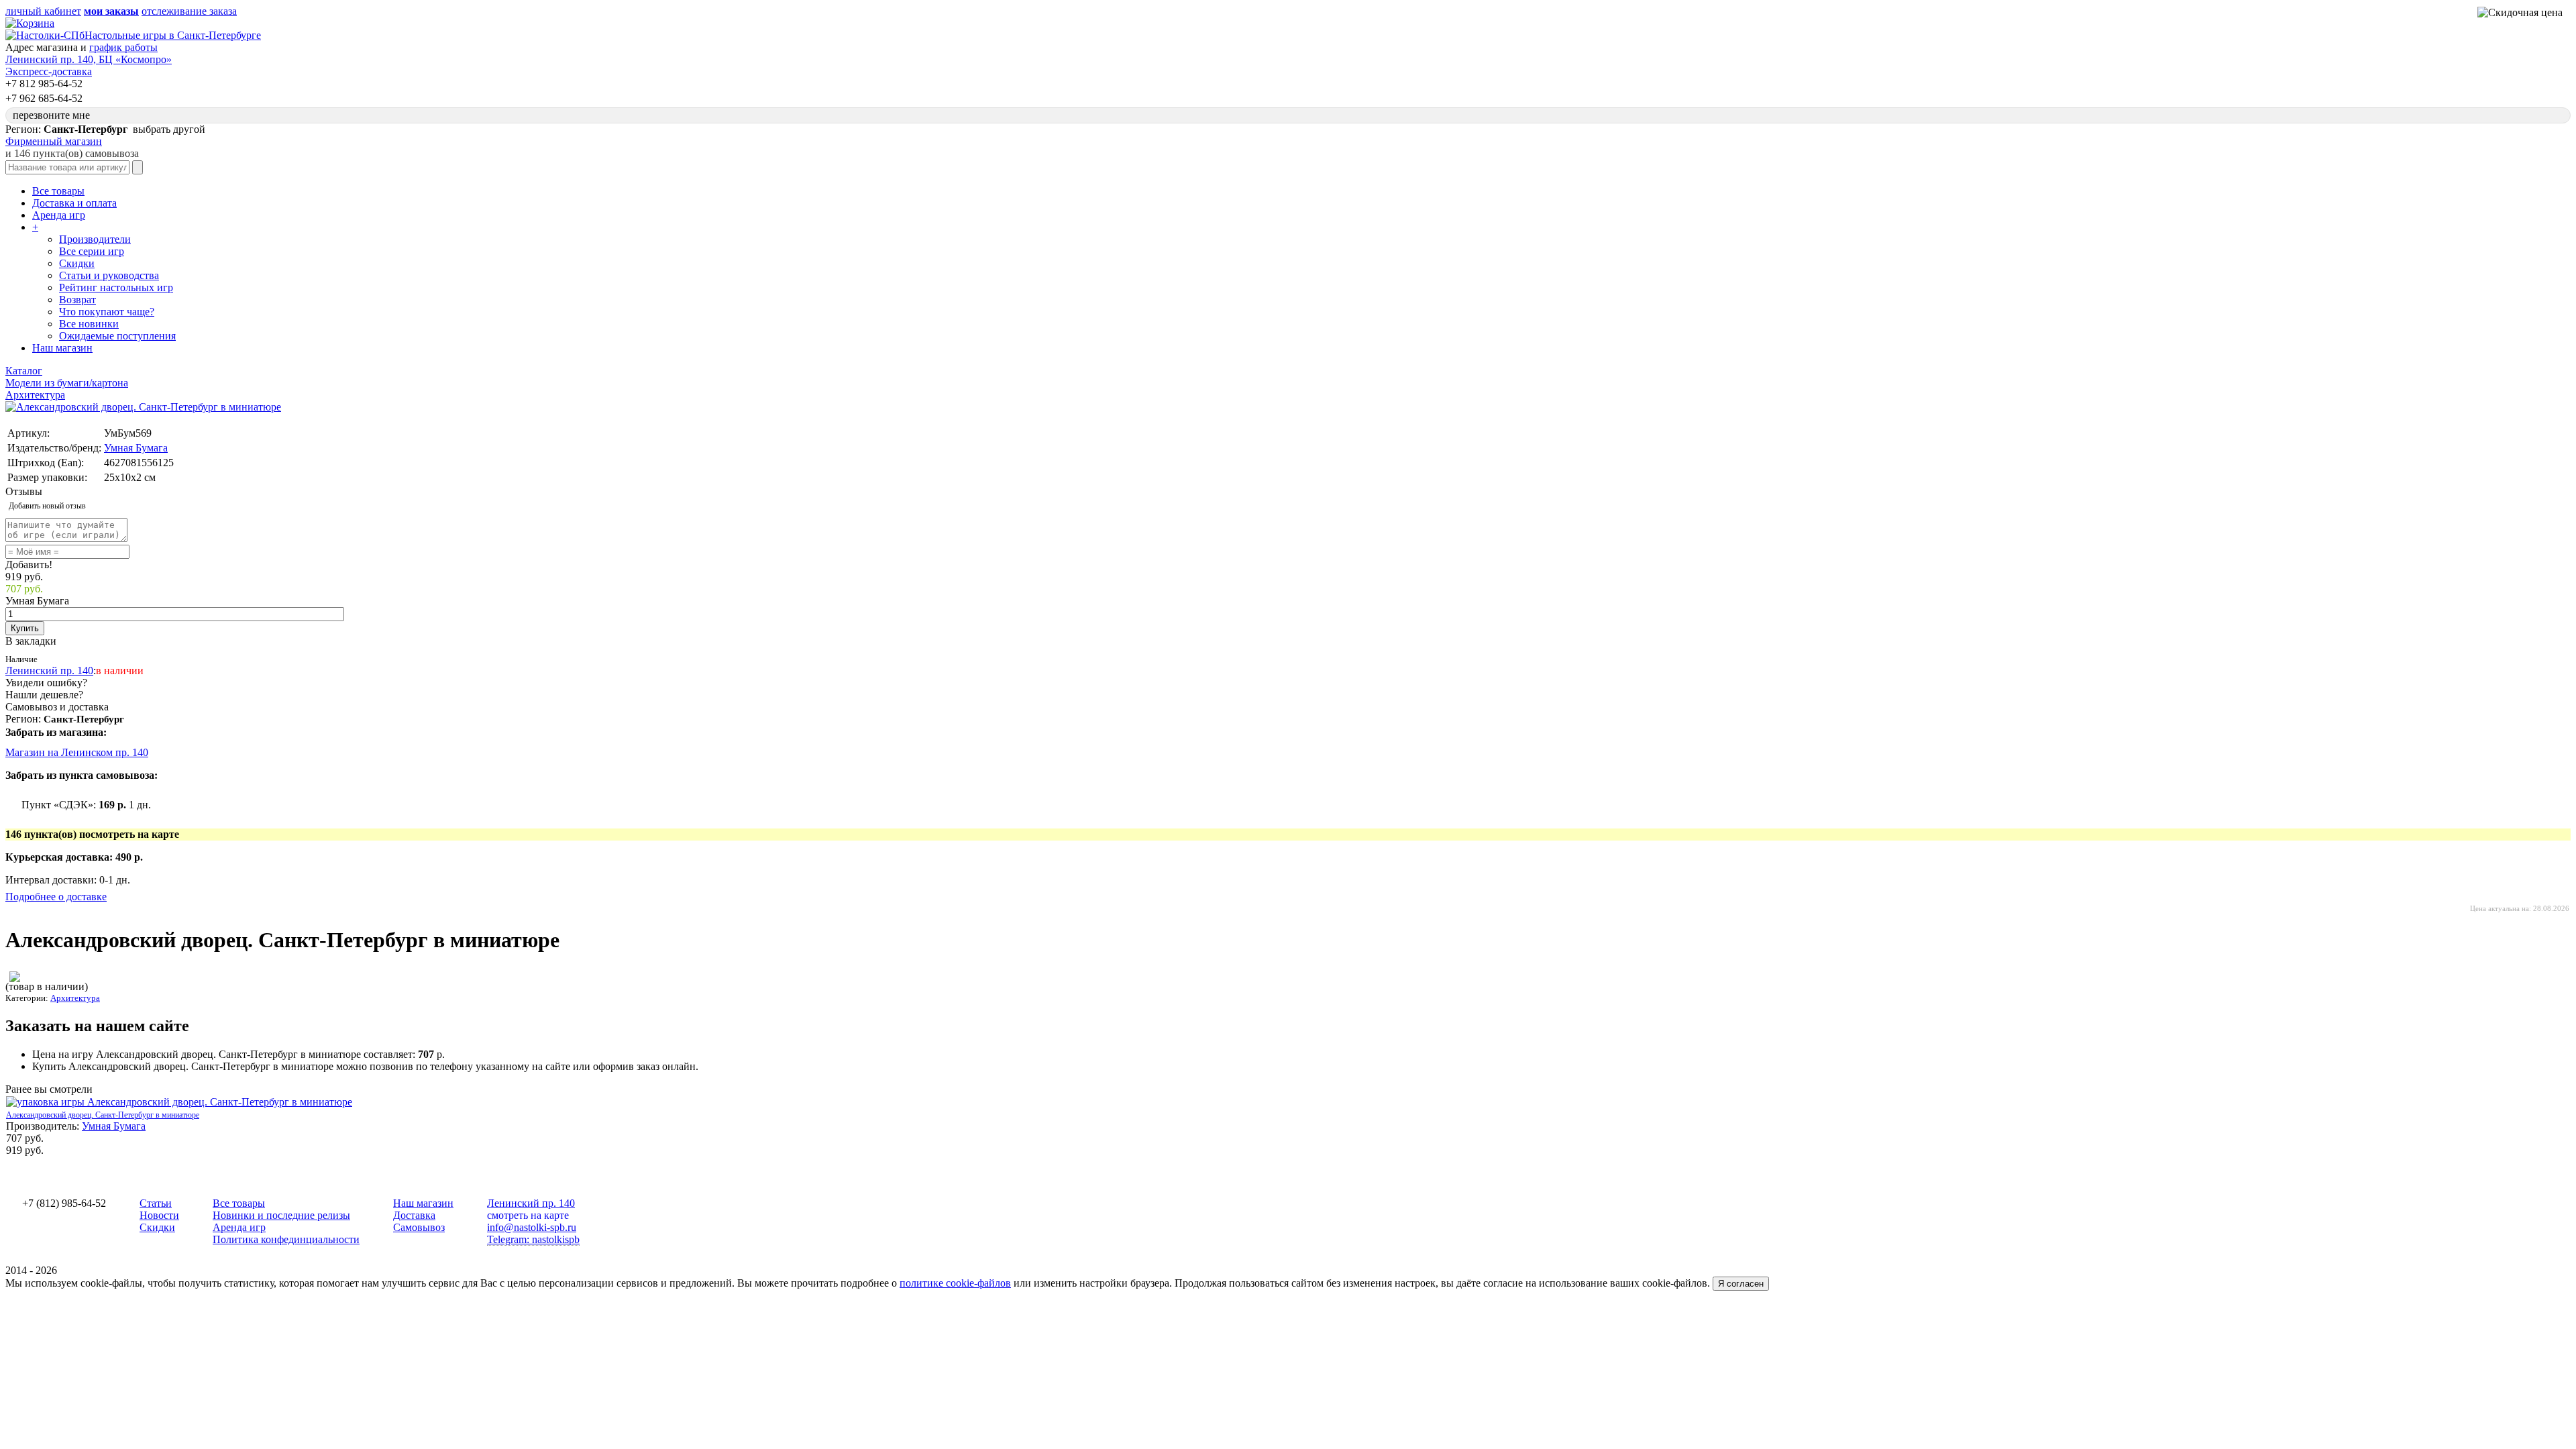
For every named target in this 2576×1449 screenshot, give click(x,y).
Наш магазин (62, 348)
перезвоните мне (51, 115)
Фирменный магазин (54, 141)
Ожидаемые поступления (117, 336)
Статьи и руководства (109, 275)
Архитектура (75, 998)
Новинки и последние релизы (281, 1215)
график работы (123, 47)
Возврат (77, 300)
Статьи (156, 1203)
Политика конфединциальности (286, 1239)
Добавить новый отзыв (47, 506)
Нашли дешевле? (44, 695)
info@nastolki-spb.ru (532, 1227)
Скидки (77, 263)
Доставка (414, 1215)
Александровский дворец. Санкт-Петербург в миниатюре (103, 1115)
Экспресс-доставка (49, 71)
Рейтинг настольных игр (116, 287)
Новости (159, 1215)
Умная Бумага (136, 448)
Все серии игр (92, 251)
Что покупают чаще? (107, 312)
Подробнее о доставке (56, 897)
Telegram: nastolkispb (533, 1239)
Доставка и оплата (74, 203)
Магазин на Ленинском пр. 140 (77, 752)
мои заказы (111, 11)
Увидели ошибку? (46, 683)
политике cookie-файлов (955, 1283)
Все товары (58, 191)
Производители (95, 239)
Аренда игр (59, 215)
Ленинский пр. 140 (49, 670)
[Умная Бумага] (15, 978)
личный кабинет (43, 11)
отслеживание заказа (189, 11)
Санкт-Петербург (84, 719)
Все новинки (89, 324)
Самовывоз (419, 1227)
